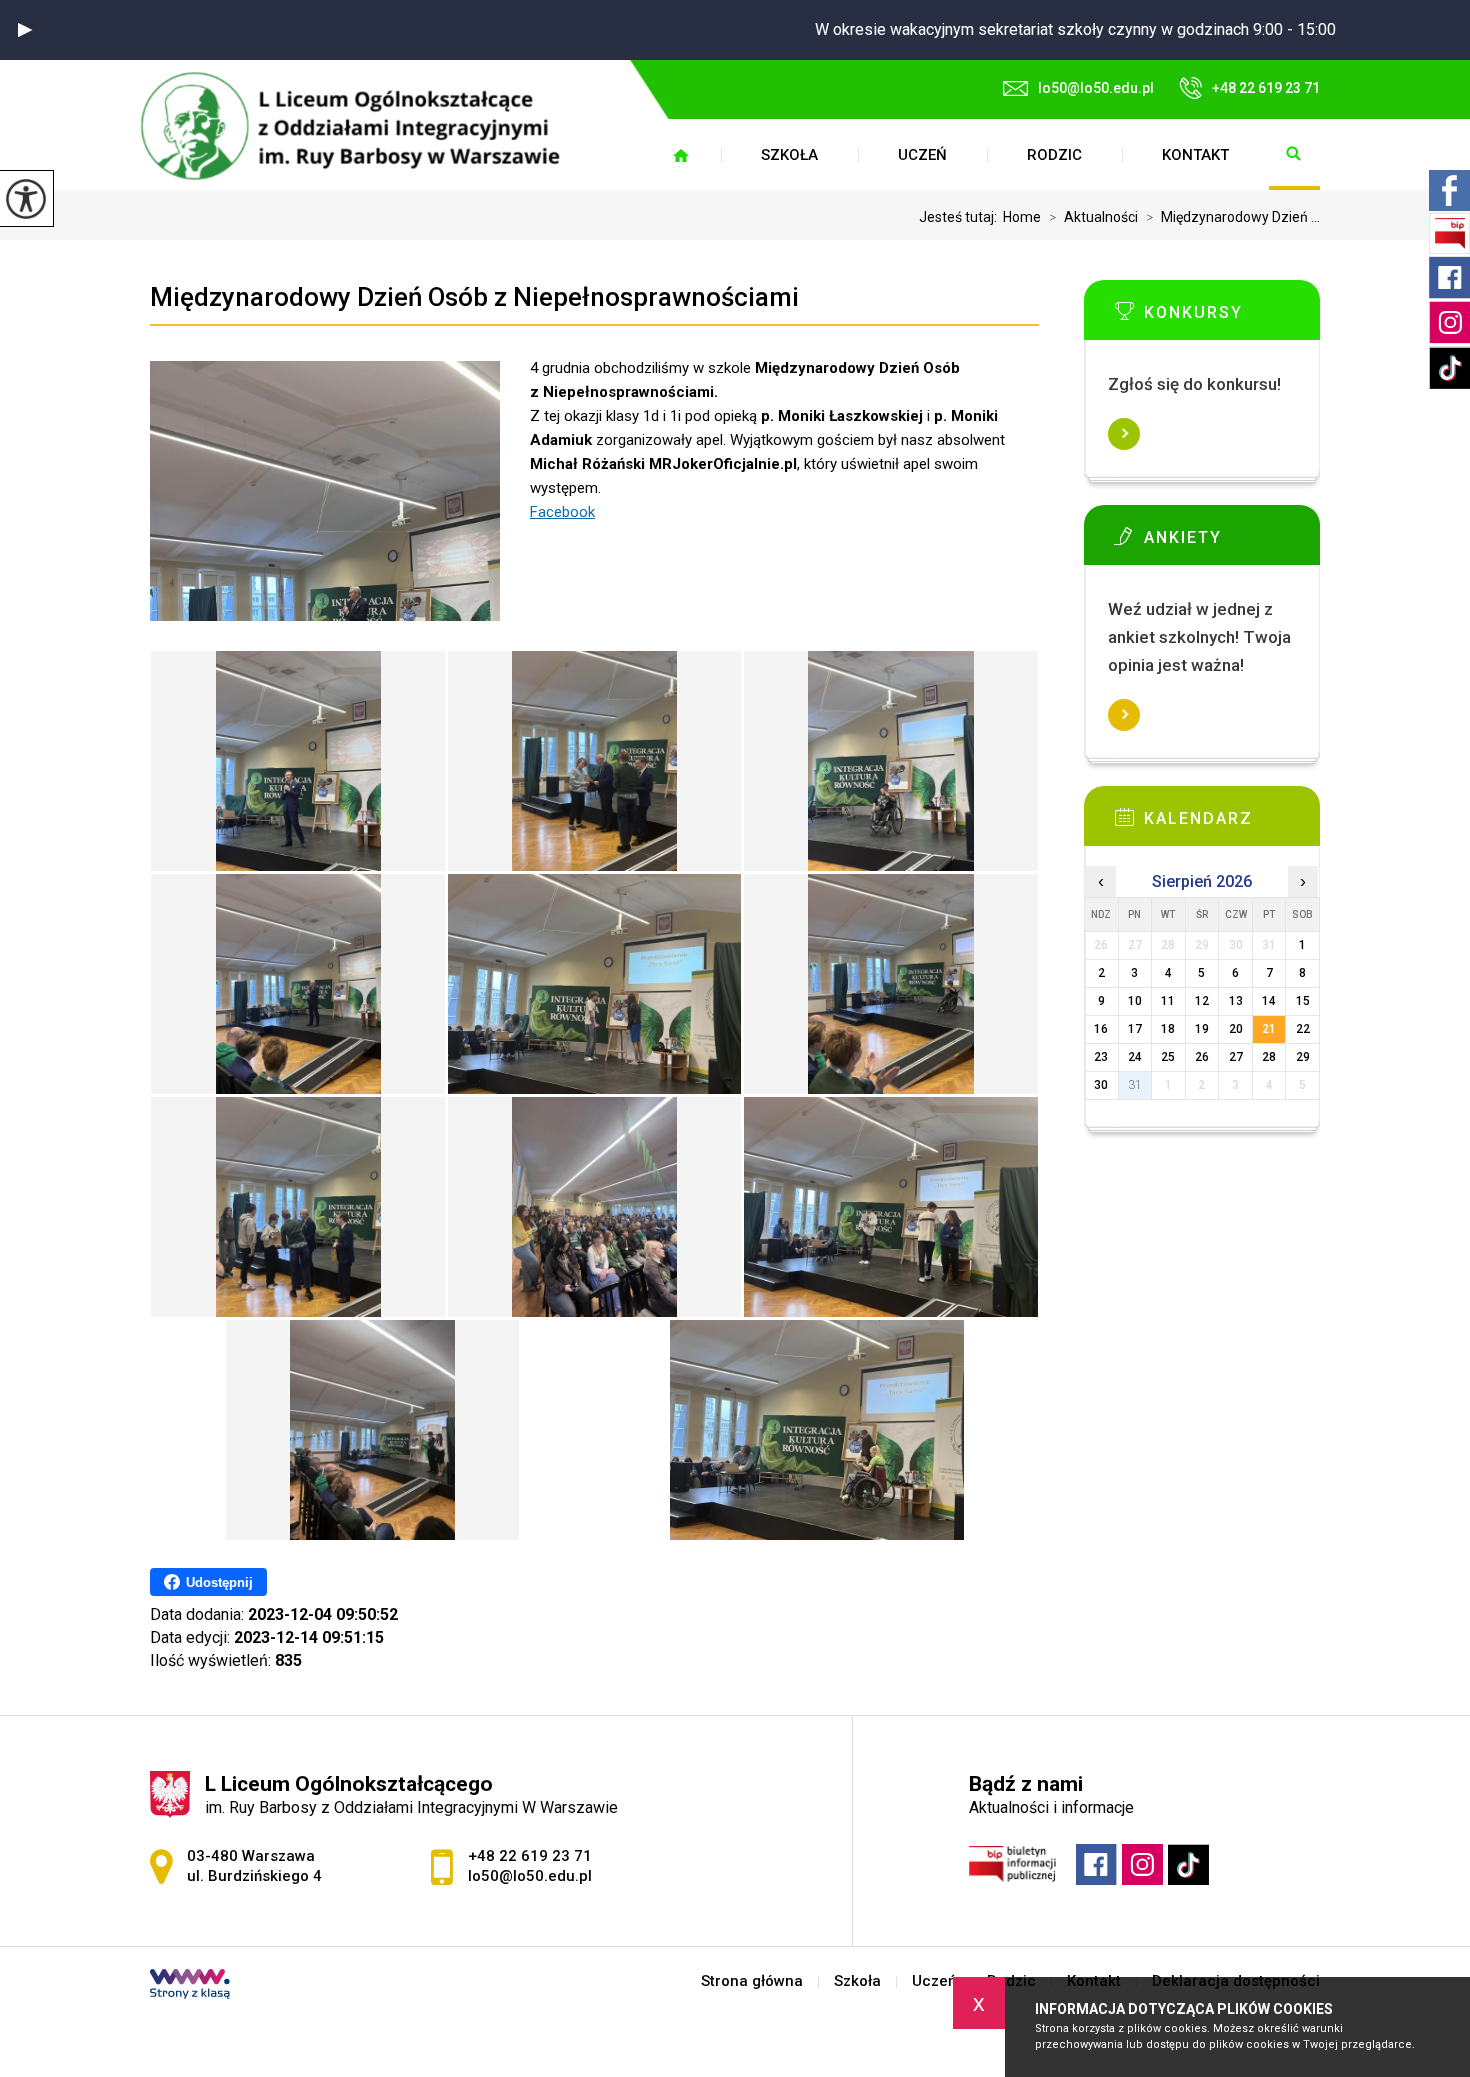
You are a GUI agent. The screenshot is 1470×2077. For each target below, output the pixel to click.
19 (1202, 1029)
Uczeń (922, 155)
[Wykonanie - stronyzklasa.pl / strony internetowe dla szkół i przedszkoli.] (190, 1986)
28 (1269, 1057)
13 (1236, 1001)
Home (1022, 217)
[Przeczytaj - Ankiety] (1232, 542)
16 (1101, 1029)
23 (1101, 1057)
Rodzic (1054, 155)
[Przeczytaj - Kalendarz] (1232, 823)
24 (1135, 1057)
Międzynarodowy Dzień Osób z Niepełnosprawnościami (474, 297)
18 (1168, 1029)
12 (1202, 1001)
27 (1236, 1057)
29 (1303, 1057)
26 (1202, 1057)
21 (1269, 1029)
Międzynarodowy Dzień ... (1233, 217)
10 (1135, 1001)
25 (1168, 1057)
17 (1135, 1029)
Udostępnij (219, 1582)
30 (1101, 1085)
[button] (25, 30)
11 (1168, 1001)
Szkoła (789, 155)
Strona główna (681, 155)
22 (1303, 1029)
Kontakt (1195, 155)
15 (1303, 1001)
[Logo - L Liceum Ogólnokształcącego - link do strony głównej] (360, 125)
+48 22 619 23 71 (1266, 88)
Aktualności (1093, 217)
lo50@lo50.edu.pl (1096, 88)
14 (1269, 1001)
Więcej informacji (1124, 434)
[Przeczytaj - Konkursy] (1232, 317)
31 (1135, 1085)
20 (1236, 1029)
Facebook (562, 512)
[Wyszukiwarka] (1294, 155)
